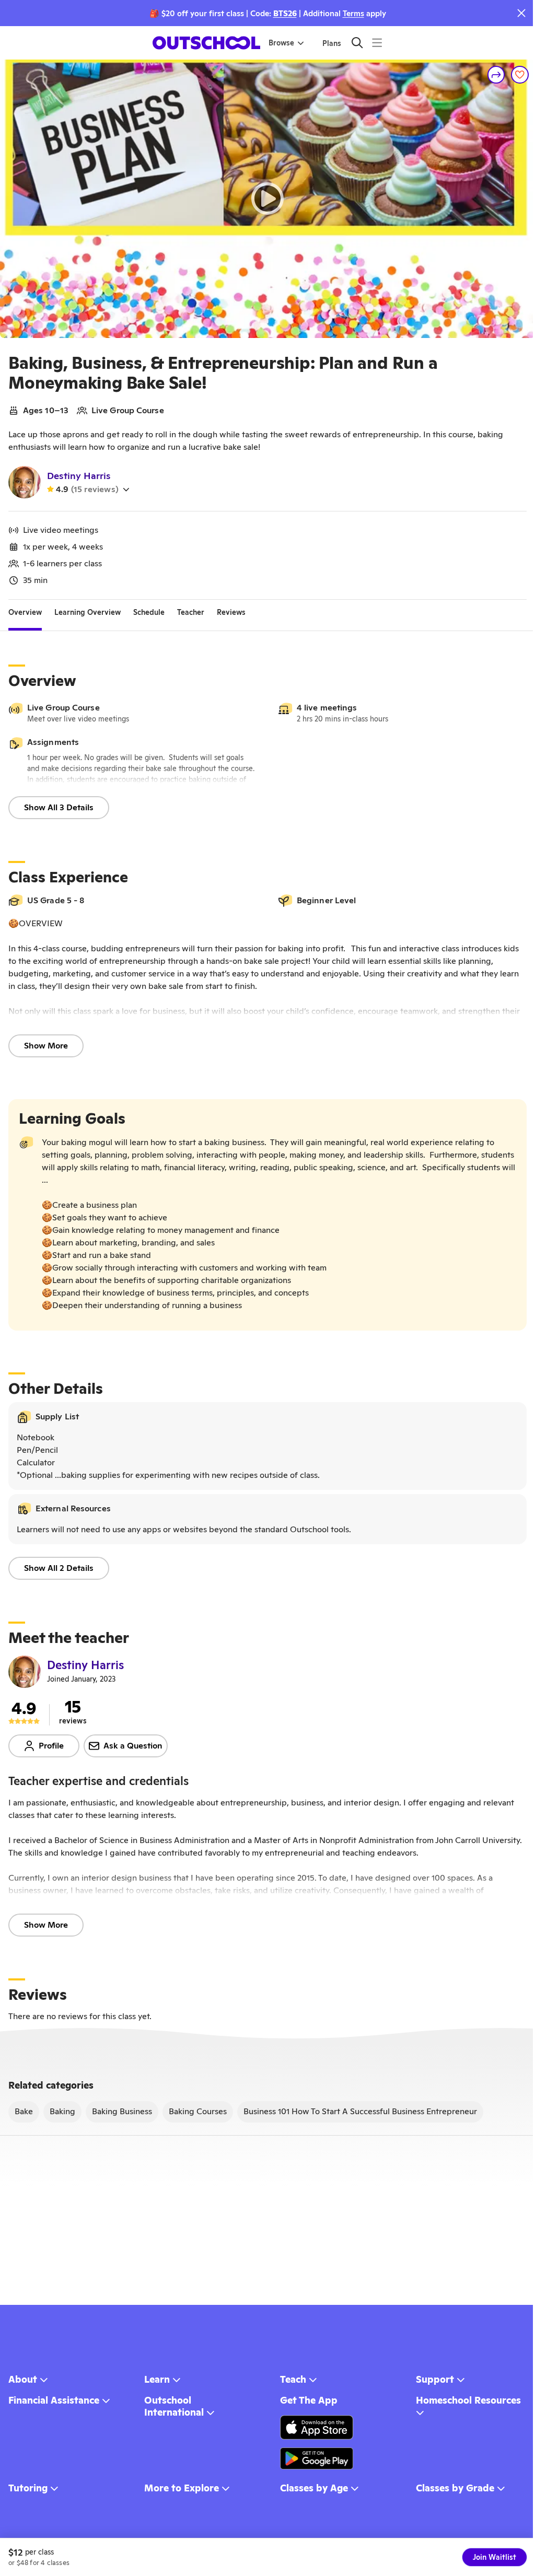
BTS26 (285, 13)
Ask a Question (133, 1746)
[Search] (357, 43)
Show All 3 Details (59, 807)
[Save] (520, 75)
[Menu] (377, 43)
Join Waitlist (495, 2557)
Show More (46, 1046)
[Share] (496, 75)
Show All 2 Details (59, 1568)
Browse (281, 43)
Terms (353, 13)
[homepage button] (206, 43)
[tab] (25, 612)
